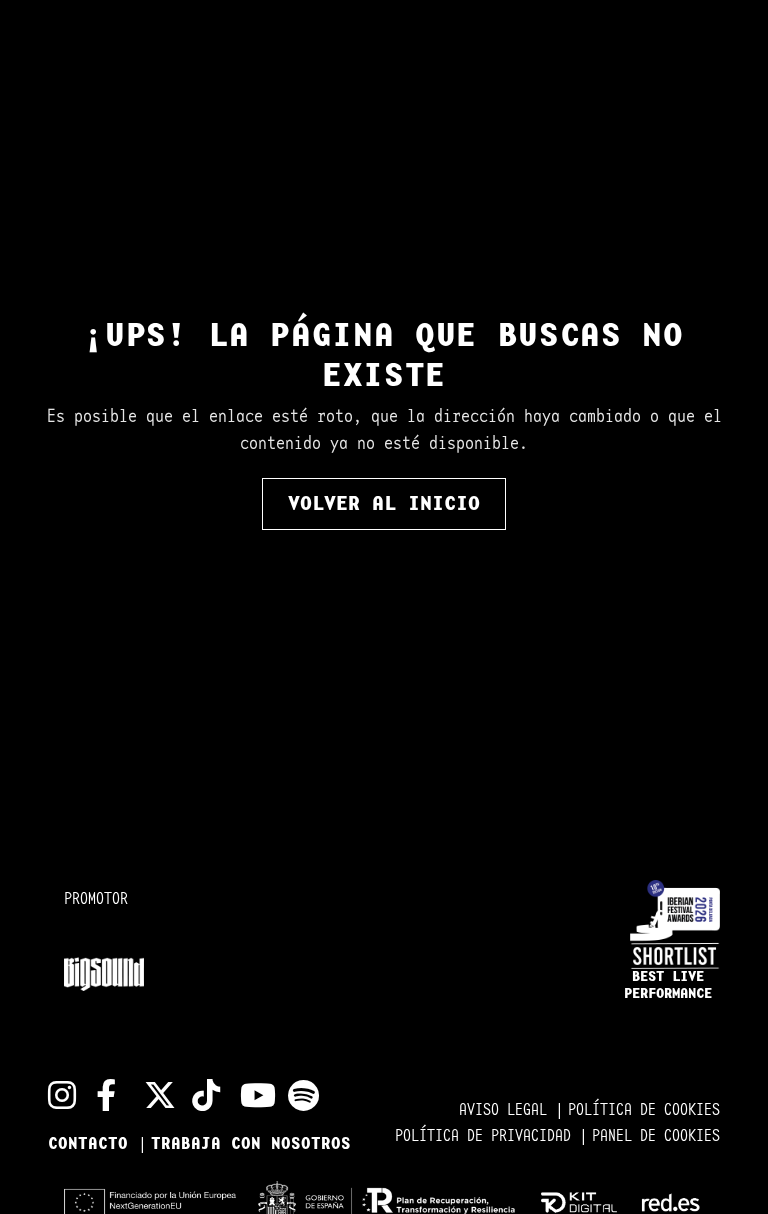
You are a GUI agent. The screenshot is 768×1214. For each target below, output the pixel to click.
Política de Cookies (644, 1110)
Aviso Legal (507, 1110)
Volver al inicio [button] (384, 504)
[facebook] (104, 1095)
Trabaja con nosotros (251, 1144)
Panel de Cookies (656, 1136)
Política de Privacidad (487, 1136)
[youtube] (248, 1095)
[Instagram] (56, 1095)
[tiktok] (200, 1095)
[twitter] (152, 1095)
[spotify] (296, 1095)
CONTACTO (93, 1144)
